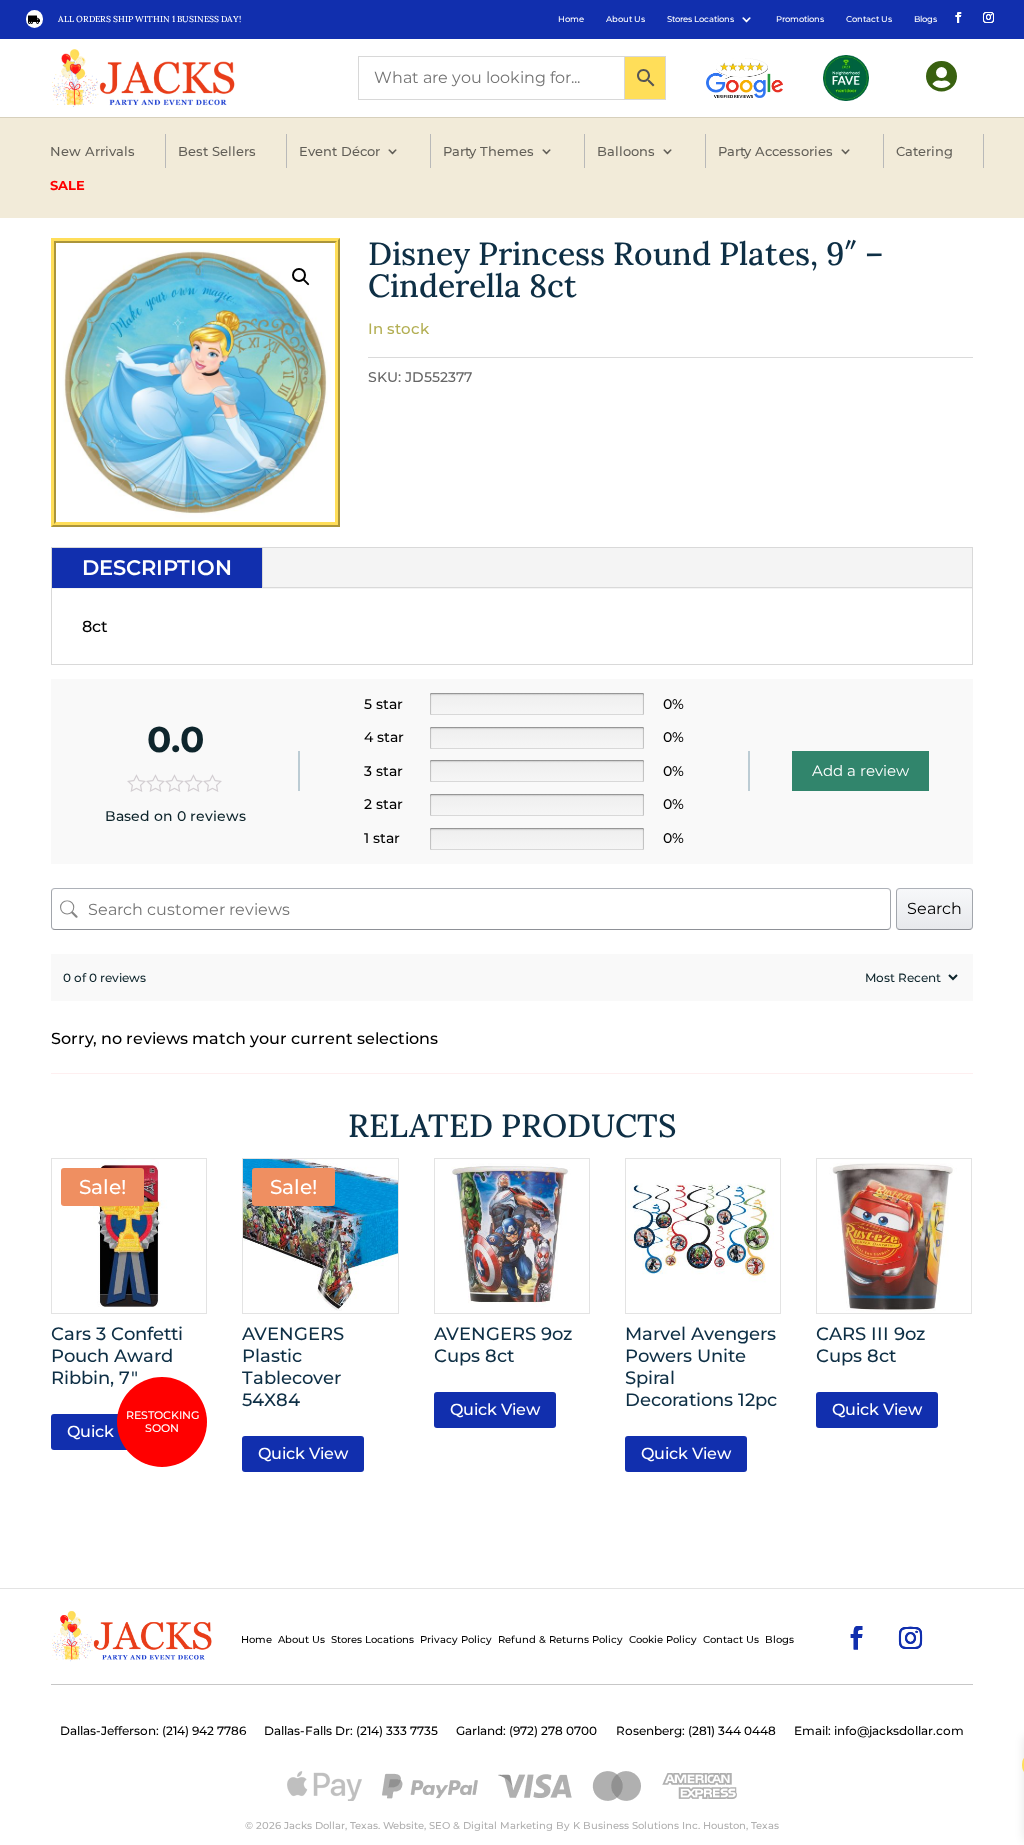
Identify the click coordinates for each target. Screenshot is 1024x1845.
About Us (625, 19)
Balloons (626, 151)
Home (571, 19)
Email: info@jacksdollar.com (879, 1731)
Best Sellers (217, 151)
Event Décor (339, 151)
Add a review (860, 770)
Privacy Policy (456, 1639)
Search (934, 908)
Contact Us (869, 19)
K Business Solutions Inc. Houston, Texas (676, 1825)
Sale (67, 185)
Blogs (925, 19)
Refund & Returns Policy (560, 1639)
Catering (924, 151)
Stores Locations (700, 19)
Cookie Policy (663, 1639)
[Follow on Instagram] (987, 16)
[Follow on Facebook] (957, 16)
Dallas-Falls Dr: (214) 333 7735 (351, 1731)
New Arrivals (92, 151)
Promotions (800, 19)
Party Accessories (775, 151)
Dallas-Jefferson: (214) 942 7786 (153, 1731)
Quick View (112, 1431)
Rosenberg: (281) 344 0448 (696, 1731)
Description (157, 567)
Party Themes (488, 151)
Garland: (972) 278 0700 (526, 1731)
